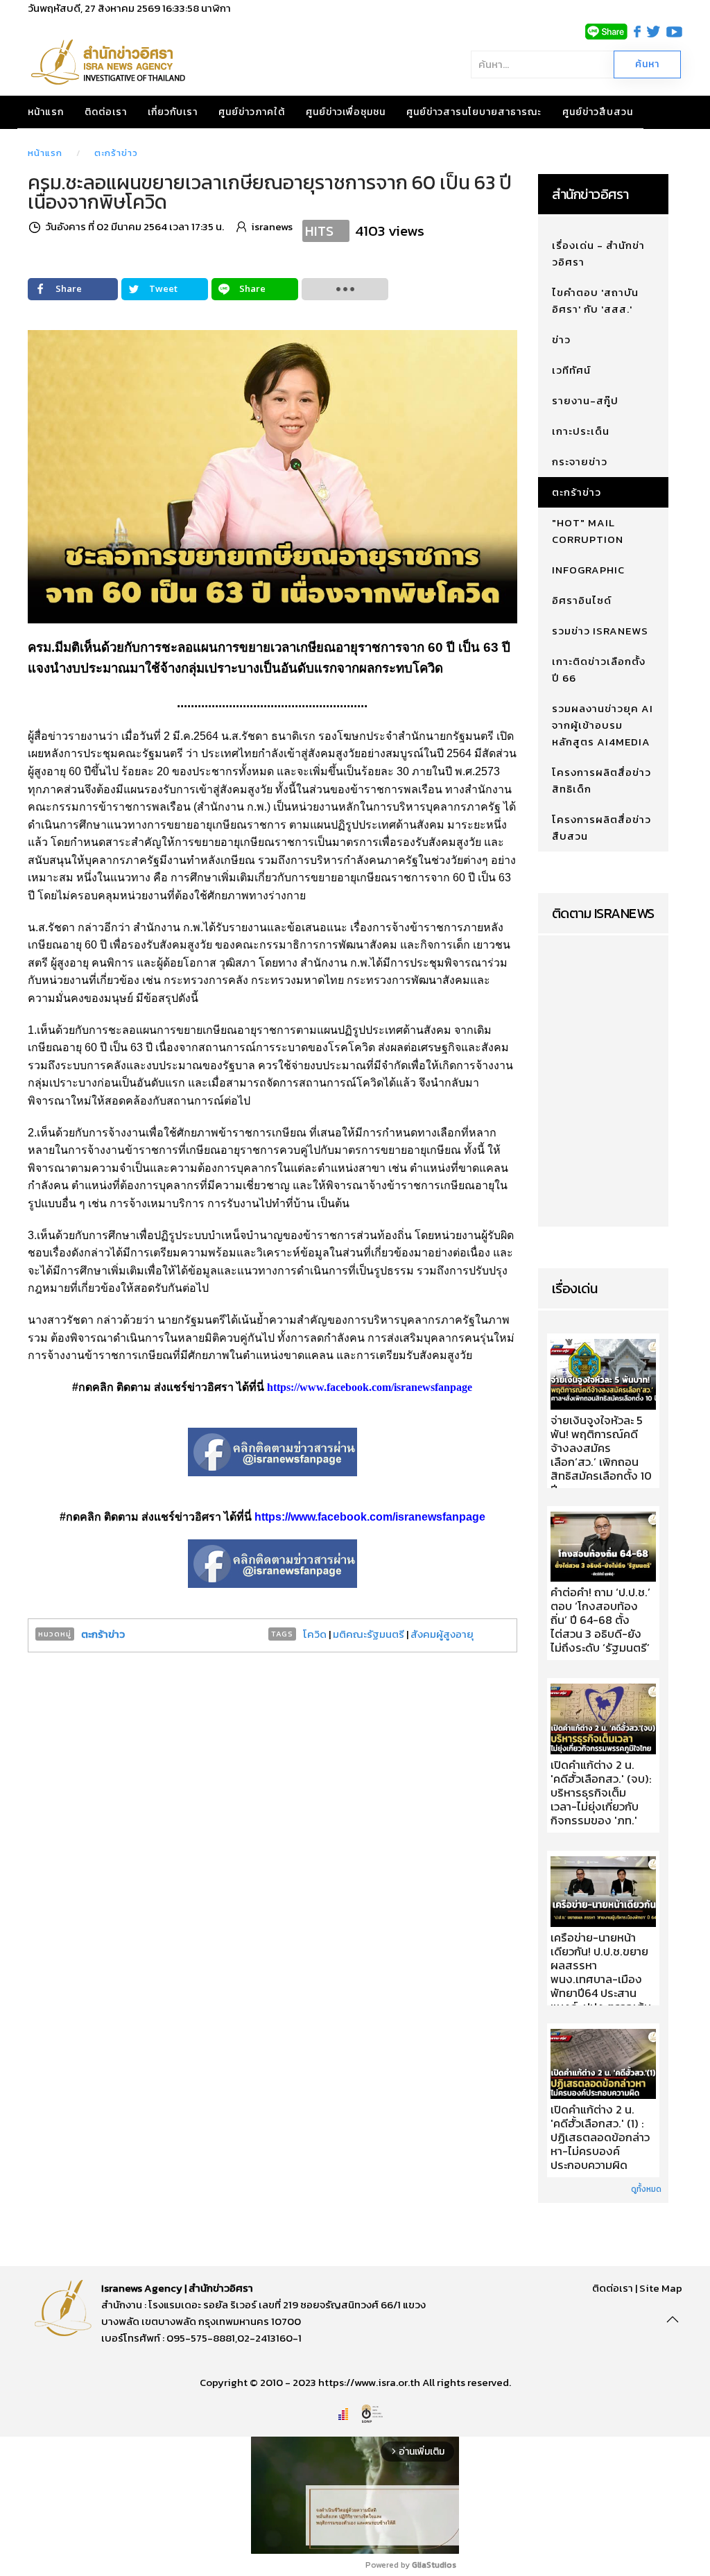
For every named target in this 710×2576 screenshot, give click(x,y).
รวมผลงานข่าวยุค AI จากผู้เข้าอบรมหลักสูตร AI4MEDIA (603, 725)
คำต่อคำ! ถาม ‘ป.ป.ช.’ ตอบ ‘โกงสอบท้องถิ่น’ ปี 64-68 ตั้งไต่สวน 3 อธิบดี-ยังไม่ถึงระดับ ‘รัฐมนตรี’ (600, 1620)
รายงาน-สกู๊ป (585, 400)
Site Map (661, 2288)
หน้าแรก (46, 112)
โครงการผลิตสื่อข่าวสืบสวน (601, 828)
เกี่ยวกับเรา (173, 112)
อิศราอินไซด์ (582, 600)
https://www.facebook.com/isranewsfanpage (370, 1387)
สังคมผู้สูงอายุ (442, 1634)
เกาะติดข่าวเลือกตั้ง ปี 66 (599, 669)
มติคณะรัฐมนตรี (369, 1634)
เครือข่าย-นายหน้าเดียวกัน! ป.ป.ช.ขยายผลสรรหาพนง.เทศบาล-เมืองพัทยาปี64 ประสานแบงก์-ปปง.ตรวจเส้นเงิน (601, 1980)
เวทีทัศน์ (571, 370)
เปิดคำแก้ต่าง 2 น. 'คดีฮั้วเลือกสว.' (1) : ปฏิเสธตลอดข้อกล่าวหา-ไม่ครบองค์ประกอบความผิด (600, 2138)
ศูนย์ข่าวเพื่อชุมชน (346, 112)
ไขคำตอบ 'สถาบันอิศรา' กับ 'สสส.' (595, 301)
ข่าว (561, 339)
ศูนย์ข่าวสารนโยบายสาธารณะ (474, 112)
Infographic (588, 570)
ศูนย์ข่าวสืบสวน (598, 112)
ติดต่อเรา (106, 112)
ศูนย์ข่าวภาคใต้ (252, 112)
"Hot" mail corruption (588, 531)
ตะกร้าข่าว (116, 153)
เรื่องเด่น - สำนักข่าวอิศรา (598, 253)
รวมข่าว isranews (600, 631)
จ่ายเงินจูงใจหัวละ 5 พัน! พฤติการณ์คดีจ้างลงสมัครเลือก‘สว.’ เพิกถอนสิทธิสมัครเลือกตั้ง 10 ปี (601, 1455)
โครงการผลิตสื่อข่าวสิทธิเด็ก (601, 780)
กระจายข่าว (580, 461)
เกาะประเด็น (581, 431)
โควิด (315, 1634)
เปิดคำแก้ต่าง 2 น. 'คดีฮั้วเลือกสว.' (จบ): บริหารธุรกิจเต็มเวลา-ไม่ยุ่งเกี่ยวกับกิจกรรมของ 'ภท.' (601, 1793)
